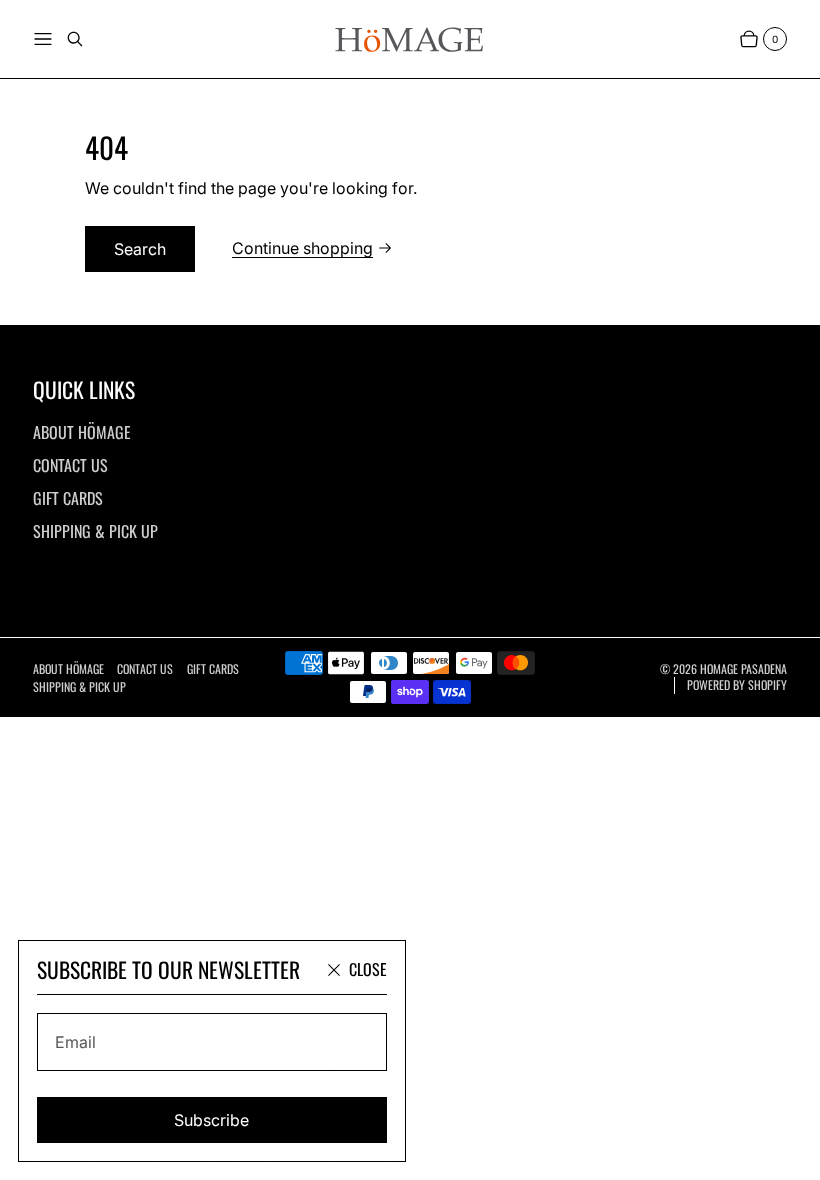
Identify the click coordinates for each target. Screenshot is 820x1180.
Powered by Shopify (737, 685)
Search (140, 249)
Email (75, 1042)
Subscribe (211, 1120)
